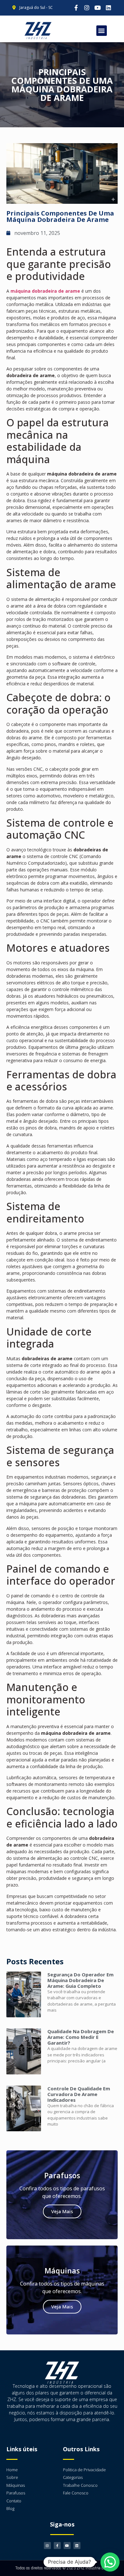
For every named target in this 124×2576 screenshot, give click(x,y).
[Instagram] (87, 8)
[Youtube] (98, 8)
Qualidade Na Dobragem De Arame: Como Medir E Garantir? (81, 2037)
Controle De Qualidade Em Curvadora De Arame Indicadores (79, 2094)
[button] (102, 31)
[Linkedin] (108, 8)
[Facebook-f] (76, 8)
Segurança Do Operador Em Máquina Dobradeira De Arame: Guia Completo (80, 1980)
